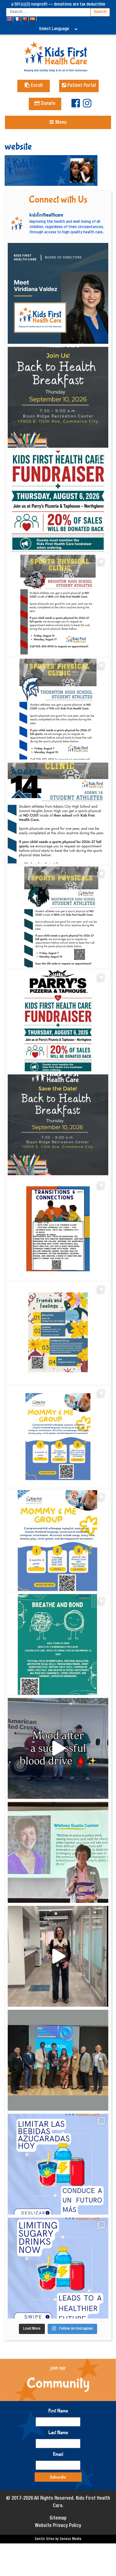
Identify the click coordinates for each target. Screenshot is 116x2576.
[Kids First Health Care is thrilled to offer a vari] (58, 1229)
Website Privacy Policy (58, 2526)
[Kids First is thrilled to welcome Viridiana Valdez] (58, 293)
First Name (58, 2411)
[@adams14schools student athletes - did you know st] (58, 813)
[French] (17, 19)
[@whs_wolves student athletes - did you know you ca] (58, 917)
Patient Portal (81, 86)
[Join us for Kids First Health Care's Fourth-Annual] (58, 397)
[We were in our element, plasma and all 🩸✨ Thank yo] (58, 1748)
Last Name (58, 2433)
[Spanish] (33, 19)
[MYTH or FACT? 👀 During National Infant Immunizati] (58, 1956)
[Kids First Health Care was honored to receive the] (58, 2060)
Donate (47, 104)
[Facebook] (76, 106)
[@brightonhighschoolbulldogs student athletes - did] (58, 605)
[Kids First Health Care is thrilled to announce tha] (58, 1852)
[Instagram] (87, 106)
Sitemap (58, 2519)
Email (58, 2454)
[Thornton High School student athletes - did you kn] (58, 709)
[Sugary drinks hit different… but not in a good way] (58, 2268)
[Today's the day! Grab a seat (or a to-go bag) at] (58, 501)
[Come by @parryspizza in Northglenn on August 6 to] (58, 1021)
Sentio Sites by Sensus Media (58, 2539)
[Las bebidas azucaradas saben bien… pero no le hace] (58, 2164)
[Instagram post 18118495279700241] (58, 1125)
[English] (10, 19)
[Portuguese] (25, 19)
